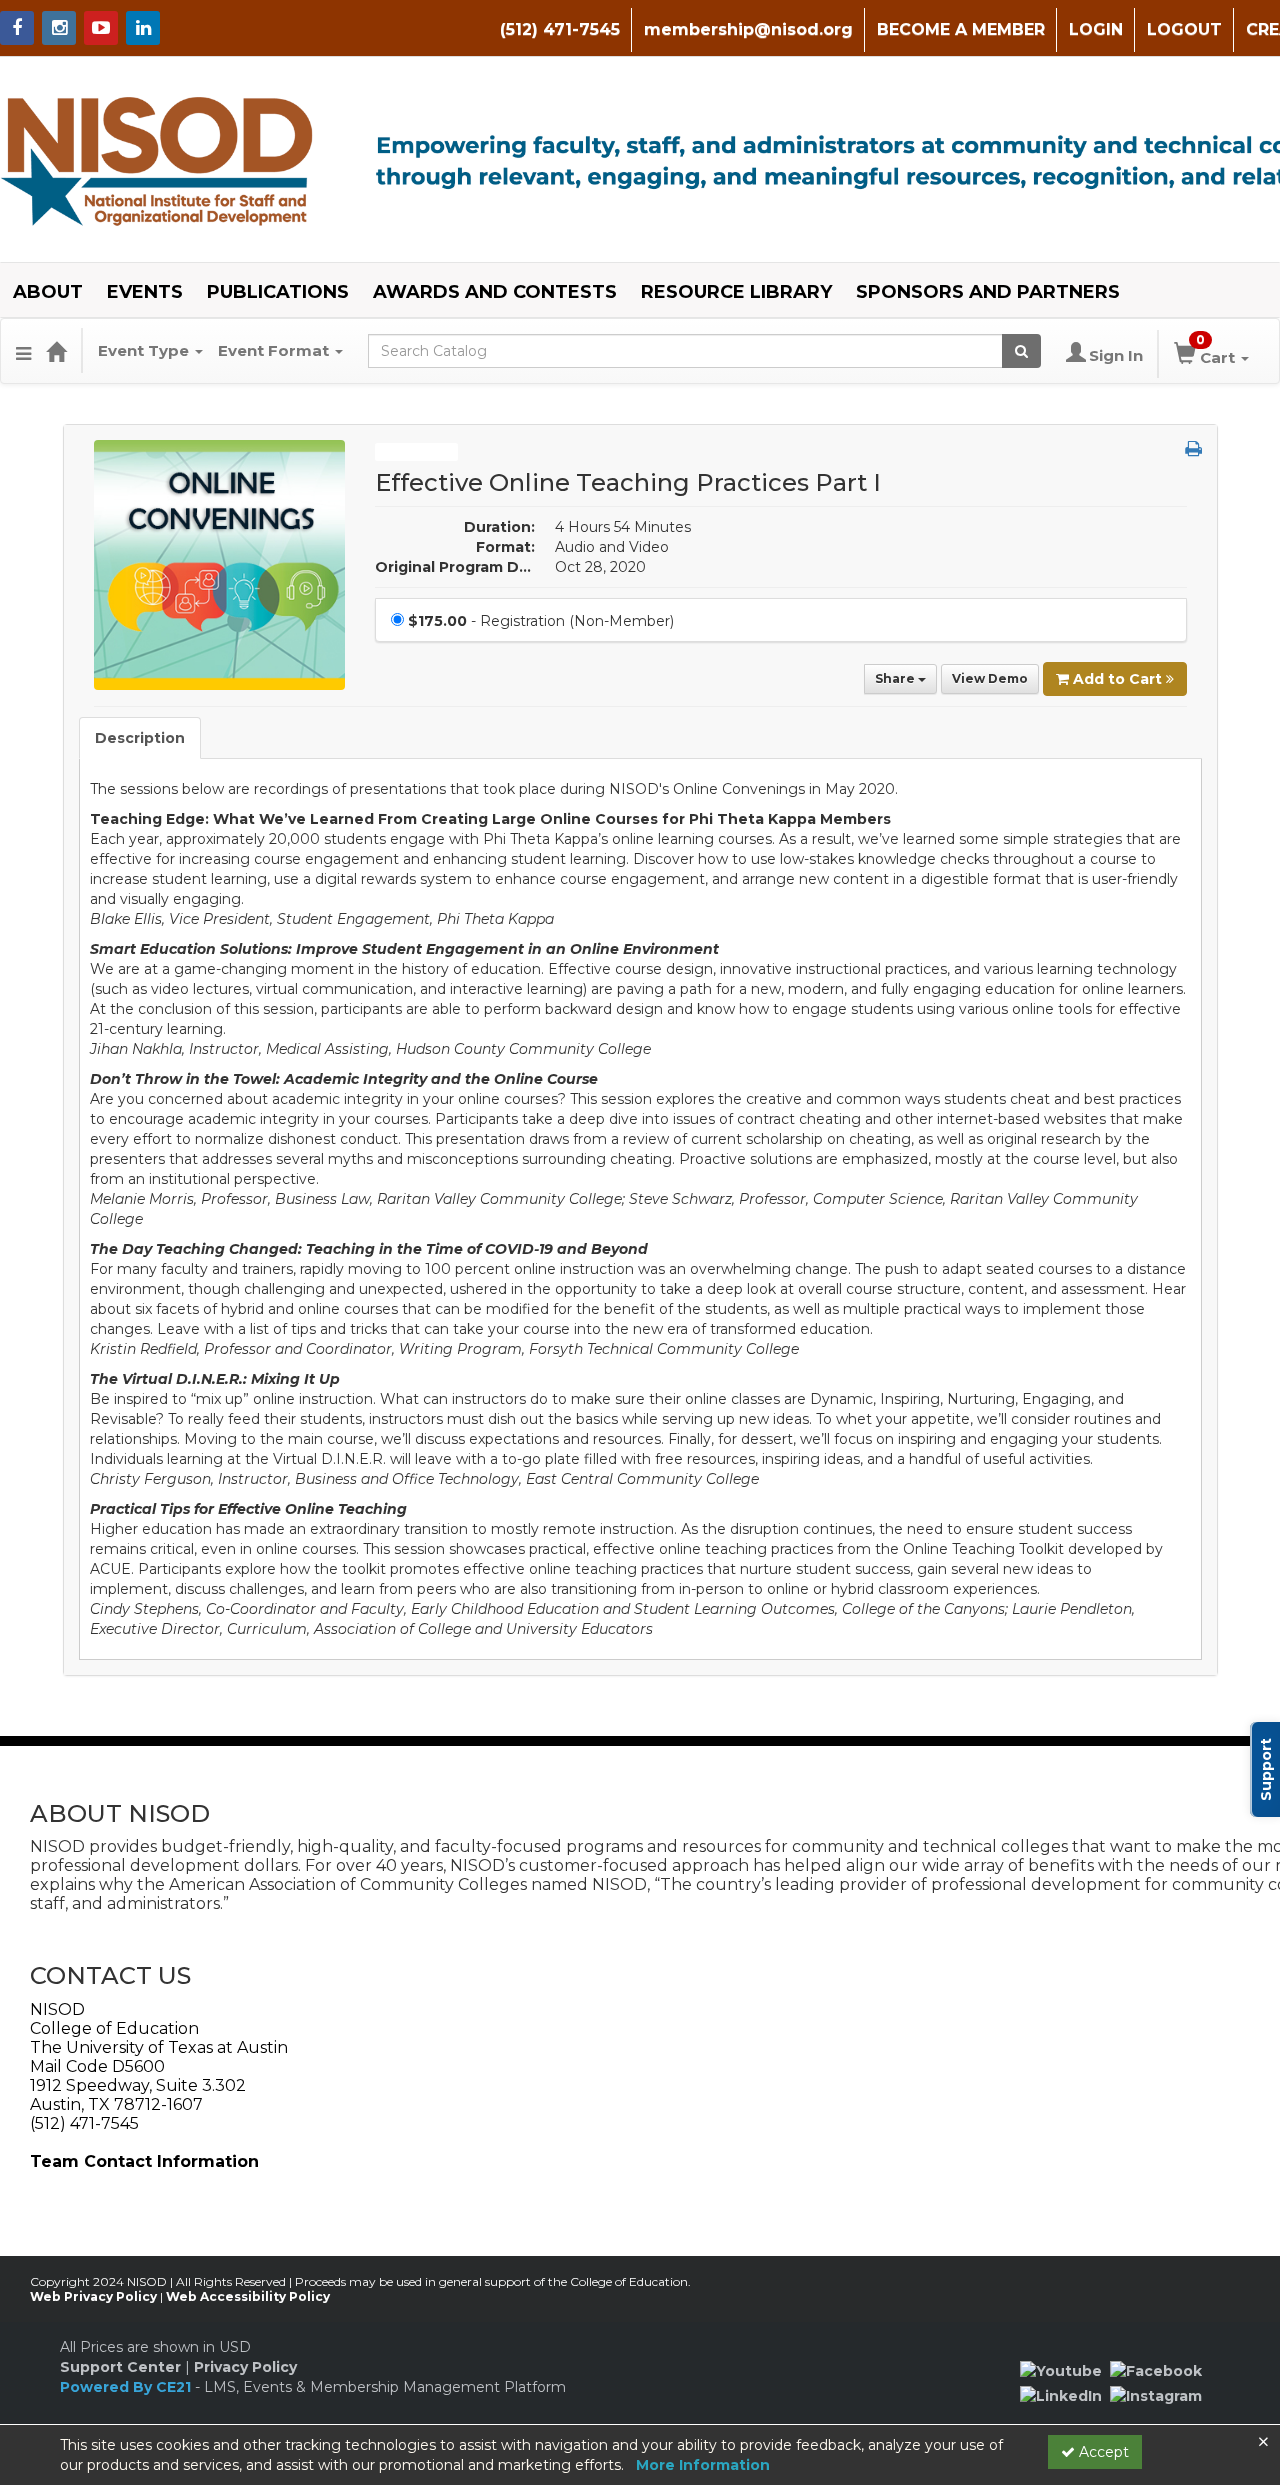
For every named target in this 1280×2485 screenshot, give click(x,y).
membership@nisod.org (748, 29)
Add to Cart (1119, 679)
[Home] (56, 351)
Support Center (120, 2367)
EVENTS (145, 292)
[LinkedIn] (1061, 2395)
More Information (703, 2465)
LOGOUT (1184, 29)
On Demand (416, 451)
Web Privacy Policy (93, 2296)
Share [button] (896, 678)
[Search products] (1021, 351)
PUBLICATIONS (278, 292)
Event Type (145, 350)
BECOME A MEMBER (961, 29)
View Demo (990, 678)
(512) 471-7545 (560, 29)
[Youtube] (1061, 2370)
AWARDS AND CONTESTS (495, 292)
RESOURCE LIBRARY (736, 292)
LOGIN (1096, 29)
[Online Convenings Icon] (219, 564)
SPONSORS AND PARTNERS (988, 292)
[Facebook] (1156, 2370)
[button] (23, 351)
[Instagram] (1156, 2395)
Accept (1102, 2452)
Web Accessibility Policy (248, 2296)
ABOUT (48, 292)
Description (140, 738)
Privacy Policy (245, 2367)
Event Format (275, 350)
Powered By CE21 (127, 2387)
